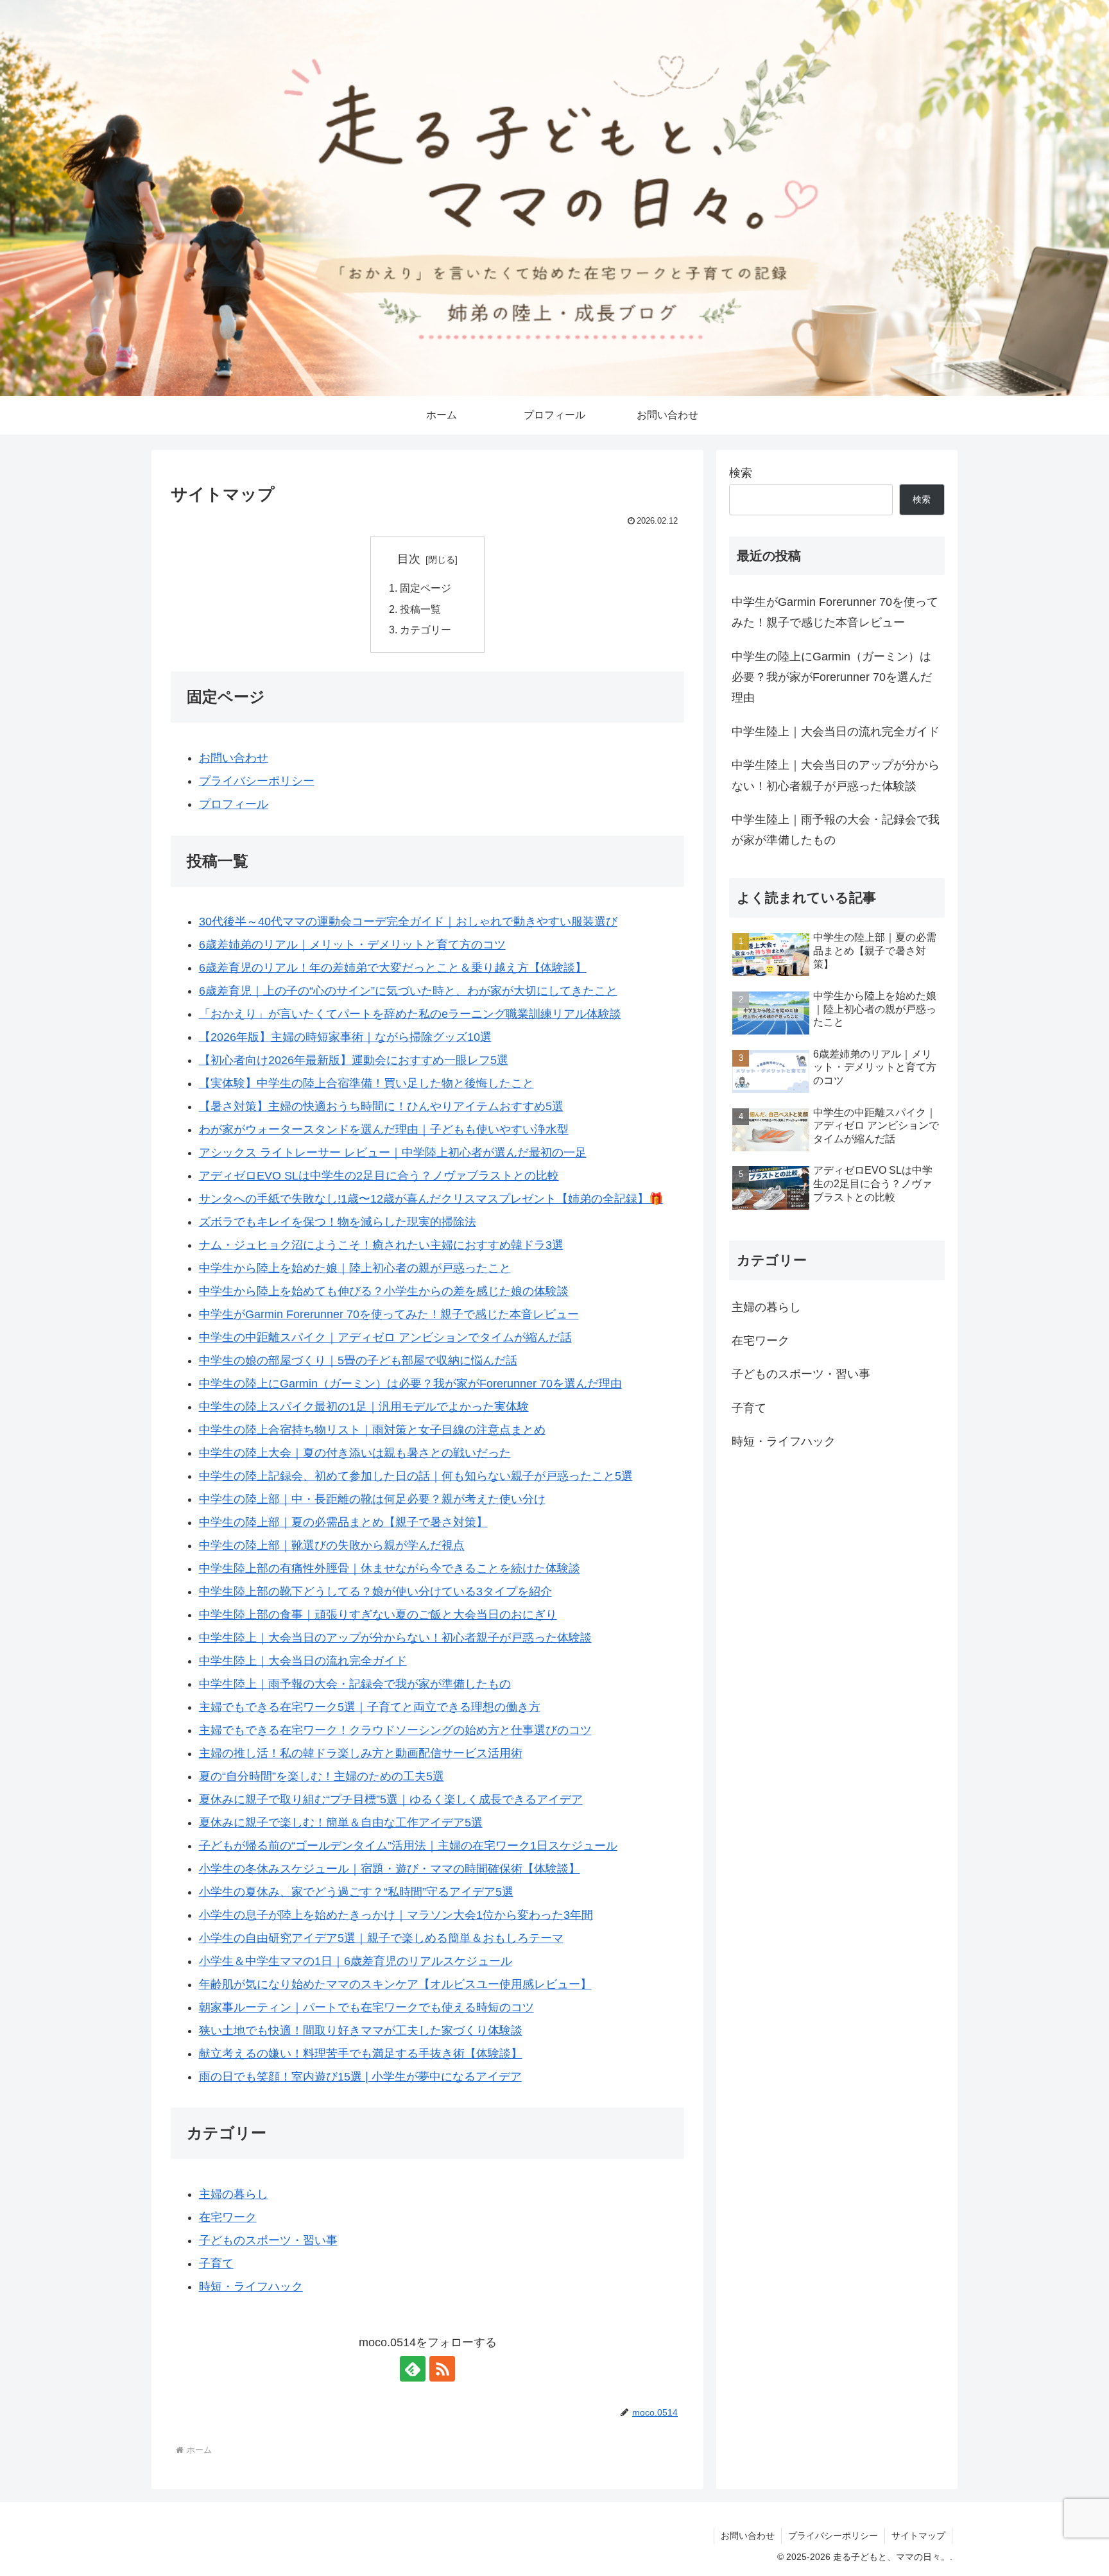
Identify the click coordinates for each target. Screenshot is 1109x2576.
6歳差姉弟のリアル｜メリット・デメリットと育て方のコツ (352, 945)
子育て (216, 2263)
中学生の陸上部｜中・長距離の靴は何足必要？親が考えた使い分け (372, 1499)
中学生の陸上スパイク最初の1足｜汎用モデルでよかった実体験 (364, 1407)
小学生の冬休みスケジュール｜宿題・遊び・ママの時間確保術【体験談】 (390, 1869)
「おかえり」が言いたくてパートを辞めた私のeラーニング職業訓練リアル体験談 (410, 1014)
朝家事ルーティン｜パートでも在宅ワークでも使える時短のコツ (366, 2007)
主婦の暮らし (234, 2194)
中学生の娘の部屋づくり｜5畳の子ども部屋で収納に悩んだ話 (358, 1361)
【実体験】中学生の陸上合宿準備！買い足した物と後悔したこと (366, 1083)
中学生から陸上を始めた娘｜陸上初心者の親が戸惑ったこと (355, 1268)
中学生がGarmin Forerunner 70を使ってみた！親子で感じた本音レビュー (389, 1314)
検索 (741, 473)
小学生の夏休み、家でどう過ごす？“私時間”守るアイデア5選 (356, 1892)
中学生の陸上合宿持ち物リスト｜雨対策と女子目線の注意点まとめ (372, 1430)
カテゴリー (426, 630)
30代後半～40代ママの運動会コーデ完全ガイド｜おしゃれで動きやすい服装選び (408, 922)
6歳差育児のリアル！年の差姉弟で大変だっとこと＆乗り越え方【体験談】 (393, 968)
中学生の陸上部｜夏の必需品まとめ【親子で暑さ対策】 (343, 1522)
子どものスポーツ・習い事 (268, 2240)
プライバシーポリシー (257, 781)
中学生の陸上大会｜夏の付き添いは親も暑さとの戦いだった (355, 1453)
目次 (409, 559)
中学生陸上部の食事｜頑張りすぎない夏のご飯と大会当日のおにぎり (378, 1615)
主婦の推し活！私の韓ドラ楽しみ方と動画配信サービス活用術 (361, 1753)
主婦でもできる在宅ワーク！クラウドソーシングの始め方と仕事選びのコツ (395, 1730)
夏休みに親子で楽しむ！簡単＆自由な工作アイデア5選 (341, 1823)
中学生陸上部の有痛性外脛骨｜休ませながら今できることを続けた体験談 (390, 1568)
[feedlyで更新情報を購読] (413, 2369)
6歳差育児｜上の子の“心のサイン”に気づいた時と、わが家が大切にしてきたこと (408, 991)
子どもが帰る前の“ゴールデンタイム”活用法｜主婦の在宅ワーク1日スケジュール (408, 1846)
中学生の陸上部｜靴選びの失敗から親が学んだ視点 (332, 1545)
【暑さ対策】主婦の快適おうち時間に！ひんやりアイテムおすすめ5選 (381, 1106)
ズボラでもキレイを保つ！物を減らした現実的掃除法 (338, 1222)
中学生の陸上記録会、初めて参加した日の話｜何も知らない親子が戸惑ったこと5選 (416, 1476)
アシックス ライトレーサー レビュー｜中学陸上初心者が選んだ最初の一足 (393, 1153)
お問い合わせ (234, 758)
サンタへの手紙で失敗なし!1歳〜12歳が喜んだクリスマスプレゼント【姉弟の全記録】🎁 (431, 1199)
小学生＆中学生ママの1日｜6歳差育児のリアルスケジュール (356, 1961)
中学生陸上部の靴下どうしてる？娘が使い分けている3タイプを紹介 (375, 1592)
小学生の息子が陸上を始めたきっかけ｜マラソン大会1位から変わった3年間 (396, 1915)
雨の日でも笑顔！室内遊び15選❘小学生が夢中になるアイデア (360, 2077)
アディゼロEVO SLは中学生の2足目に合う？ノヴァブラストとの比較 (379, 1176)
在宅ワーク (228, 2217)
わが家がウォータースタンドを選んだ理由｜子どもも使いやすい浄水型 (384, 1129)
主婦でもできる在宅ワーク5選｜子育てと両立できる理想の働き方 (370, 1707)
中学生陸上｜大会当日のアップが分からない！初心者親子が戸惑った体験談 (395, 1638)
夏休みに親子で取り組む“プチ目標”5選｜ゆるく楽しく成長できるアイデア (391, 1799)
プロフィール (234, 804)
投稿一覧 (420, 609)
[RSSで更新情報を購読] (442, 2369)
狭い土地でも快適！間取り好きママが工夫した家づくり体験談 (361, 2031)
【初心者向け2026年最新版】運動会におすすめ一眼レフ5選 (354, 1060)
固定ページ (426, 588)
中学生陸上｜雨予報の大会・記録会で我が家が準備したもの (355, 1684)
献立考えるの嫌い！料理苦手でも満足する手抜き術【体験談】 (361, 2054)
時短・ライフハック (251, 2287)
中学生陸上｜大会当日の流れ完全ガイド (303, 1661)
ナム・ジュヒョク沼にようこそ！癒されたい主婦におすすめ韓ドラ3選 (381, 1245)
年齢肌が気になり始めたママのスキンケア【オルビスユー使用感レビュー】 (395, 1984)
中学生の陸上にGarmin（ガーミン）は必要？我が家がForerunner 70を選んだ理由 (410, 1384)
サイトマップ (918, 2536)
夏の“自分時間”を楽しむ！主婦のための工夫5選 (322, 1776)
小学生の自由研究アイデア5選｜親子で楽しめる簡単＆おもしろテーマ (381, 1938)
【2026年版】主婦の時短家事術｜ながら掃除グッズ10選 (345, 1037)
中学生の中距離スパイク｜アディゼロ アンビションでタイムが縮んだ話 (385, 1337)
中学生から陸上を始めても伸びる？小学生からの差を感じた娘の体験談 (384, 1291)
